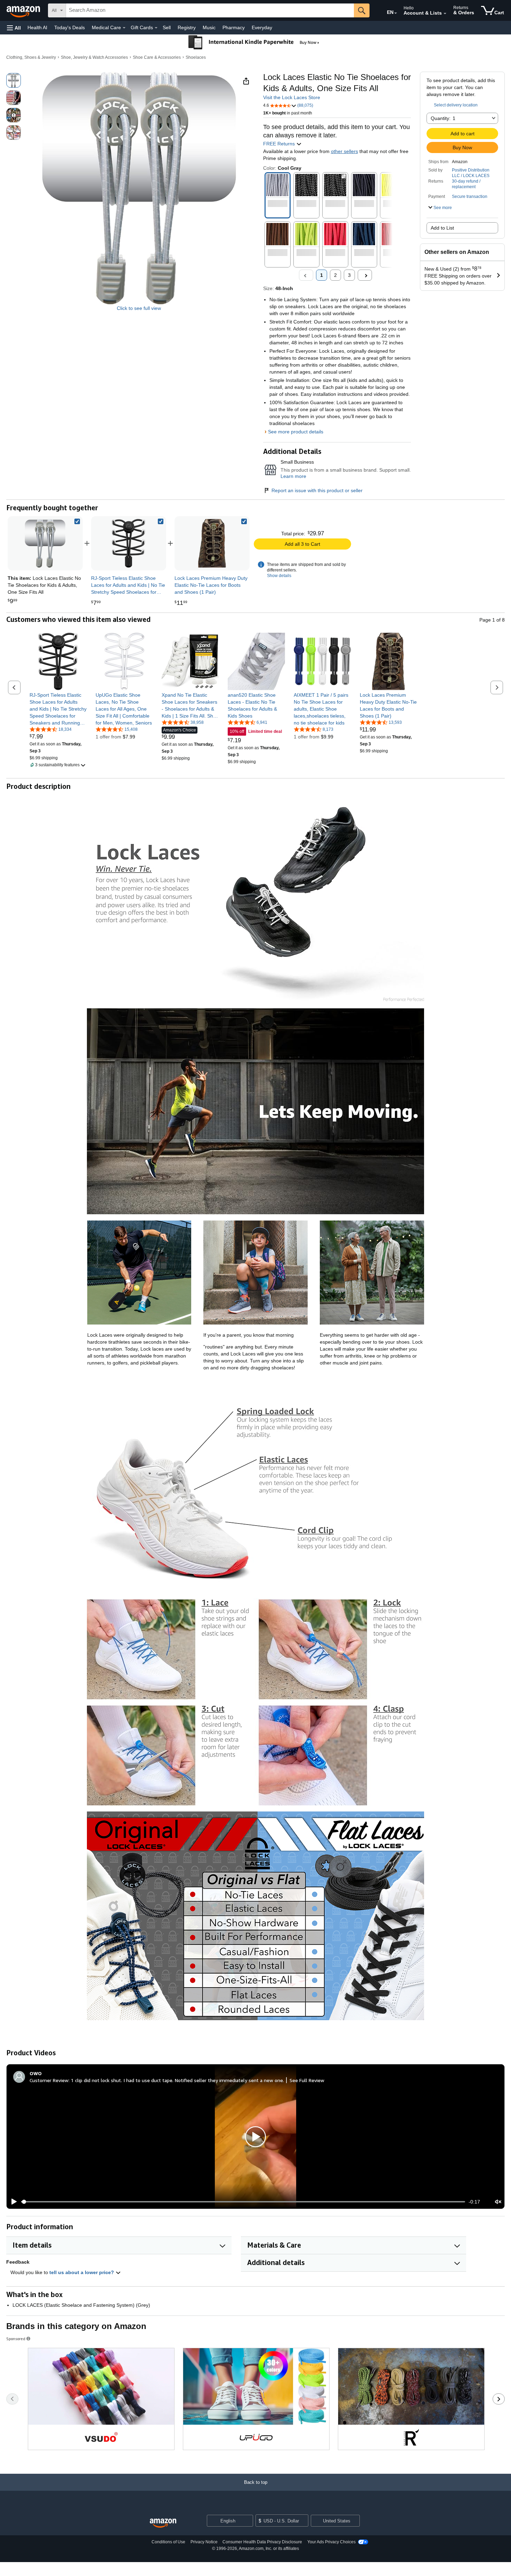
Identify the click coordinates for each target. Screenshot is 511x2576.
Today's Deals (70, 27)
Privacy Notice (204, 2542)
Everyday (262, 27)
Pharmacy (234, 27)
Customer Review (49, 2080)
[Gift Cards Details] (156, 28)
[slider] (243, 2202)
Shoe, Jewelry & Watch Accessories (94, 57)
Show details (279, 576)
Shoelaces (196, 57)
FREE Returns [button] (280, 144)
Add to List (442, 228)
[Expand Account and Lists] (445, 14)
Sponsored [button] (16, 2339)
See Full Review (307, 2080)
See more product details (296, 432)
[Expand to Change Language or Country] (396, 13)
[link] (129, 543)
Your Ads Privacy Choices (331, 2542)
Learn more (293, 476)
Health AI (37, 27)
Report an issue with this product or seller (317, 490)
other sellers (344, 151)
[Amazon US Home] (163, 2523)
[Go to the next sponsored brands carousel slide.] (499, 2399)
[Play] (12, 2202)
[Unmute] (498, 2202)
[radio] (14, 80)
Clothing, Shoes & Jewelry (31, 57)
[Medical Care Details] (124, 28)
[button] (14, 28)
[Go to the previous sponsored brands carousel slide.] (12, 2399)
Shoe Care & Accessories (157, 57)
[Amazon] (24, 10)
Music (209, 27)
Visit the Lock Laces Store (292, 97)
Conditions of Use (168, 2542)
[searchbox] (210, 10)
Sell (167, 27)
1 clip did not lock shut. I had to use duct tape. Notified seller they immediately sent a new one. (177, 2080)
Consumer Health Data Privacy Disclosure (262, 2542)
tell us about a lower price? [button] (82, 2272)
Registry (187, 27)
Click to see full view (139, 308)
